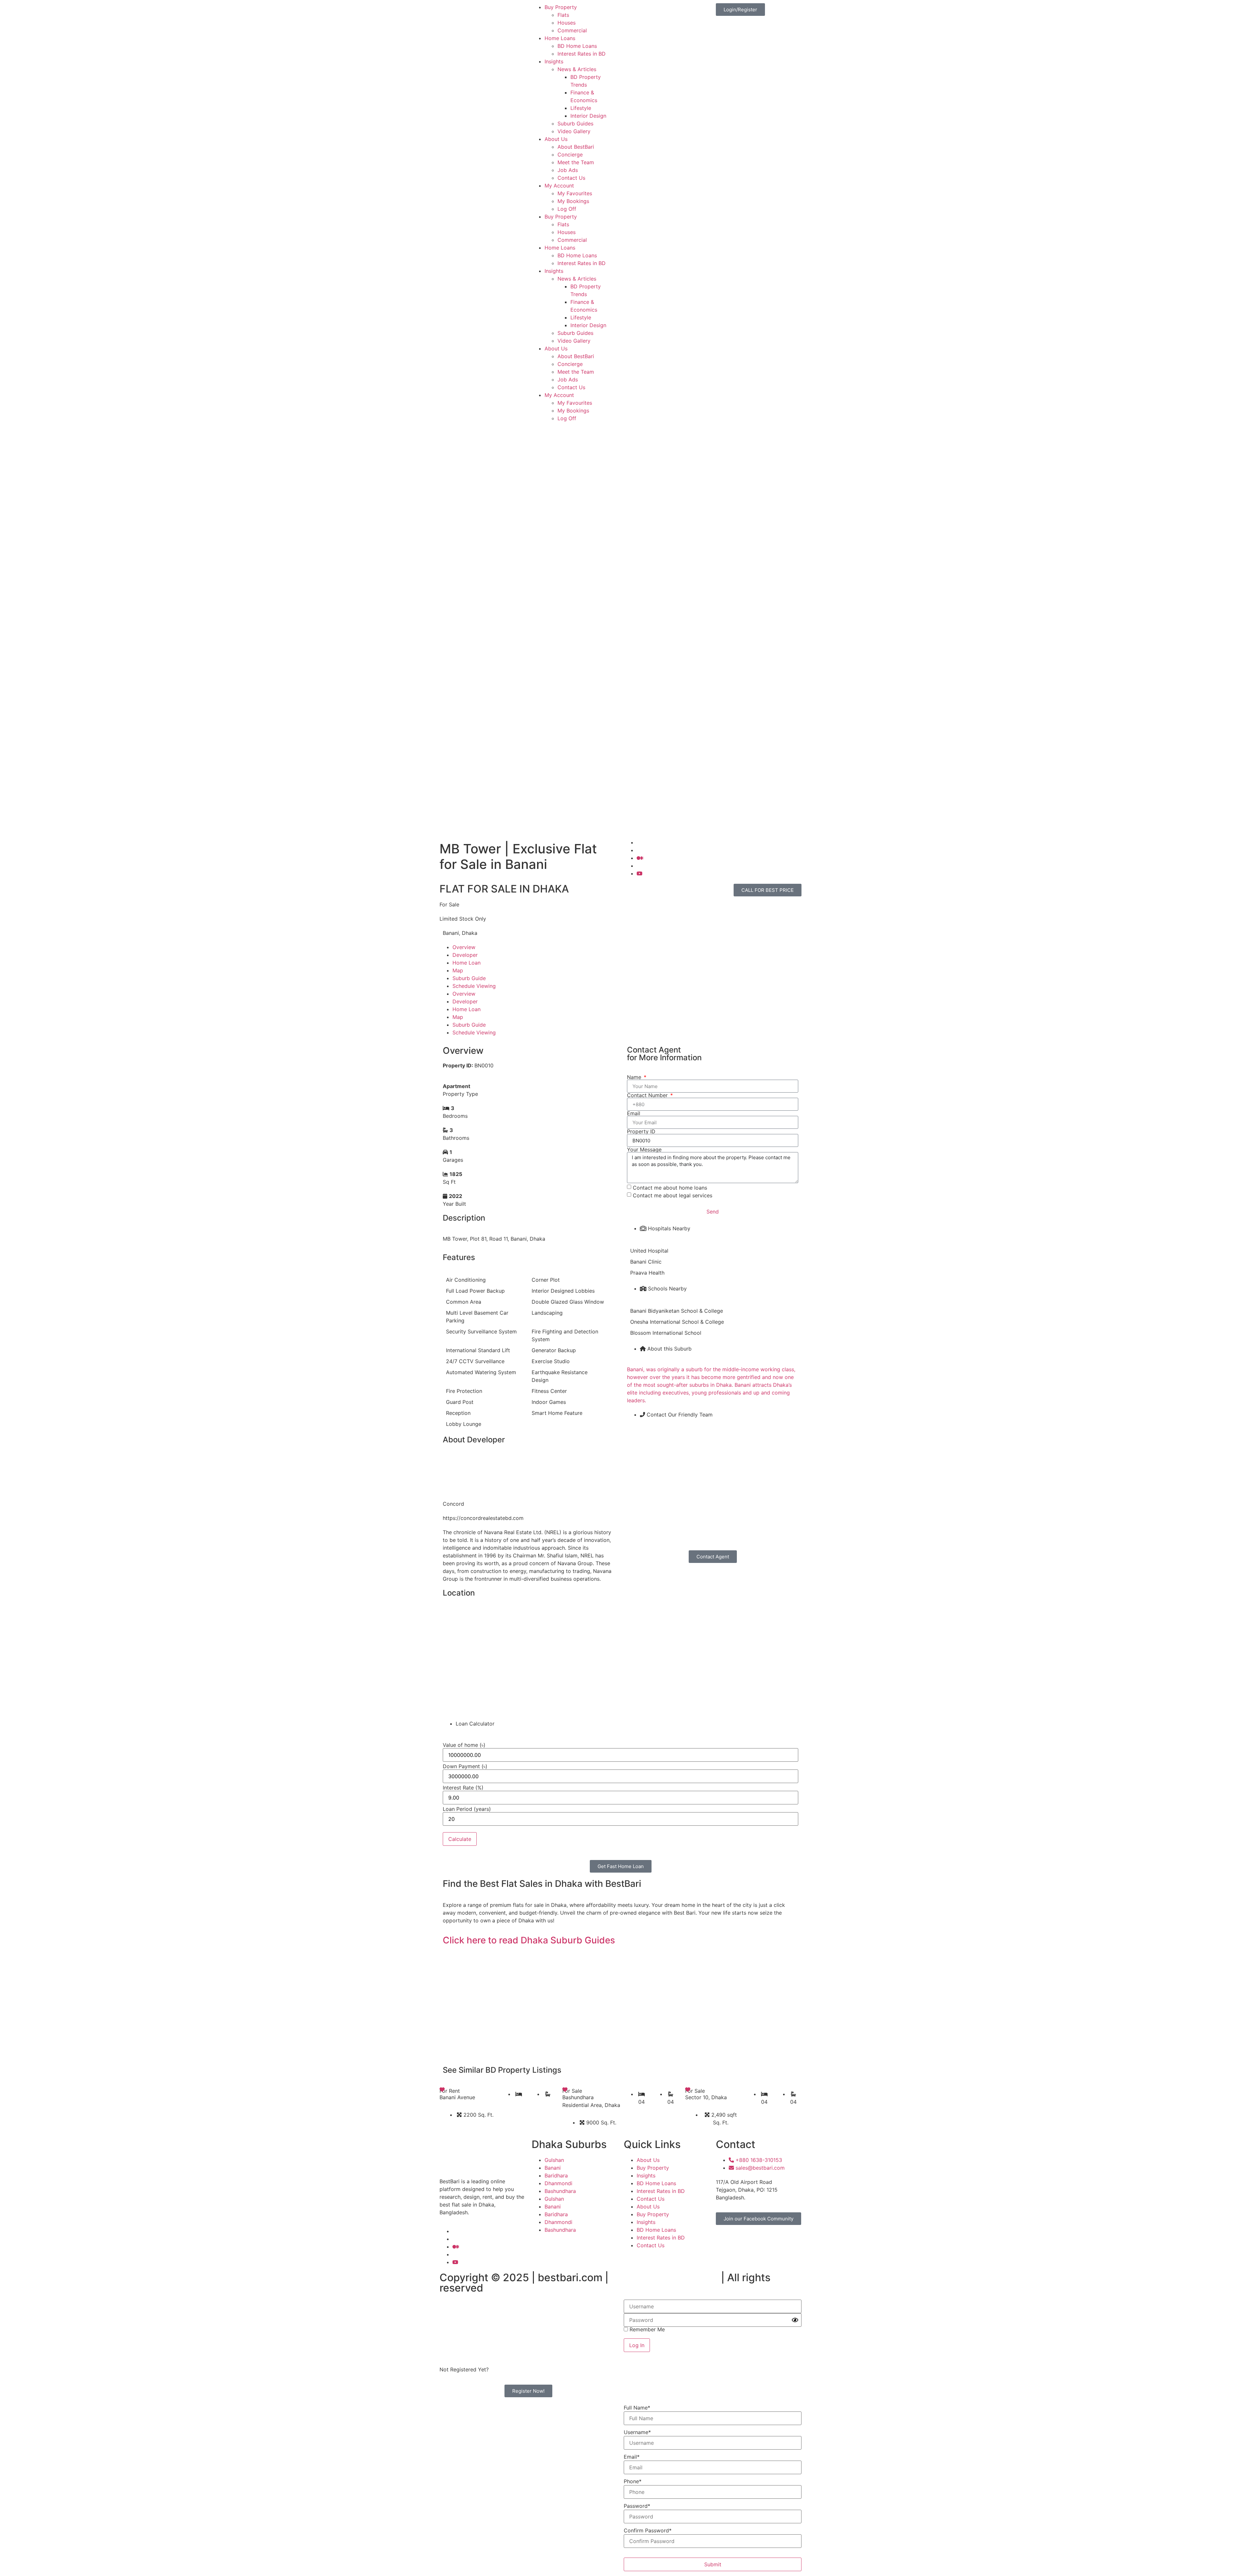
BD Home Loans (577, 46)
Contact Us (571, 178)
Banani (553, 2168)
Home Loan (467, 963)
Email (634, 1113)
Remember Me (646, 2329)
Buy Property (561, 7)
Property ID (641, 1131)
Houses (567, 23)
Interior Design (588, 116)
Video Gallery (574, 131)
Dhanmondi (558, 2183)
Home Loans (560, 38)
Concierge (570, 155)
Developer (465, 955)
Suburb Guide (469, 978)
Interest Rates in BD (582, 54)
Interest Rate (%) (463, 1788)
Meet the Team (576, 162)
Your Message (644, 1149)
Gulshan (554, 2160)
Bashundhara (560, 2191)
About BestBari (576, 147)
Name (635, 1077)
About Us (556, 139)
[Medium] (640, 858)
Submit (713, 2564)
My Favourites (575, 193)
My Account (559, 186)
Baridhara (556, 2175)
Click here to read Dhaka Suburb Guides (529, 1940)
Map (458, 970)
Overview (464, 947)
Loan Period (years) (467, 1809)
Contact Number (648, 1095)
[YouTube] (640, 873)
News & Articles (577, 69)
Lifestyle (581, 108)
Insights (554, 61)
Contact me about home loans (670, 1188)
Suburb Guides (575, 123)
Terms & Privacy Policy (665, 2277)
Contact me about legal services (673, 1195)
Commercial (572, 30)
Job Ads (568, 170)
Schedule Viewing (474, 986)
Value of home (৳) (464, 1745)
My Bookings (573, 201)
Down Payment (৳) (465, 1766)
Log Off (567, 209)
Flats (563, 15)
